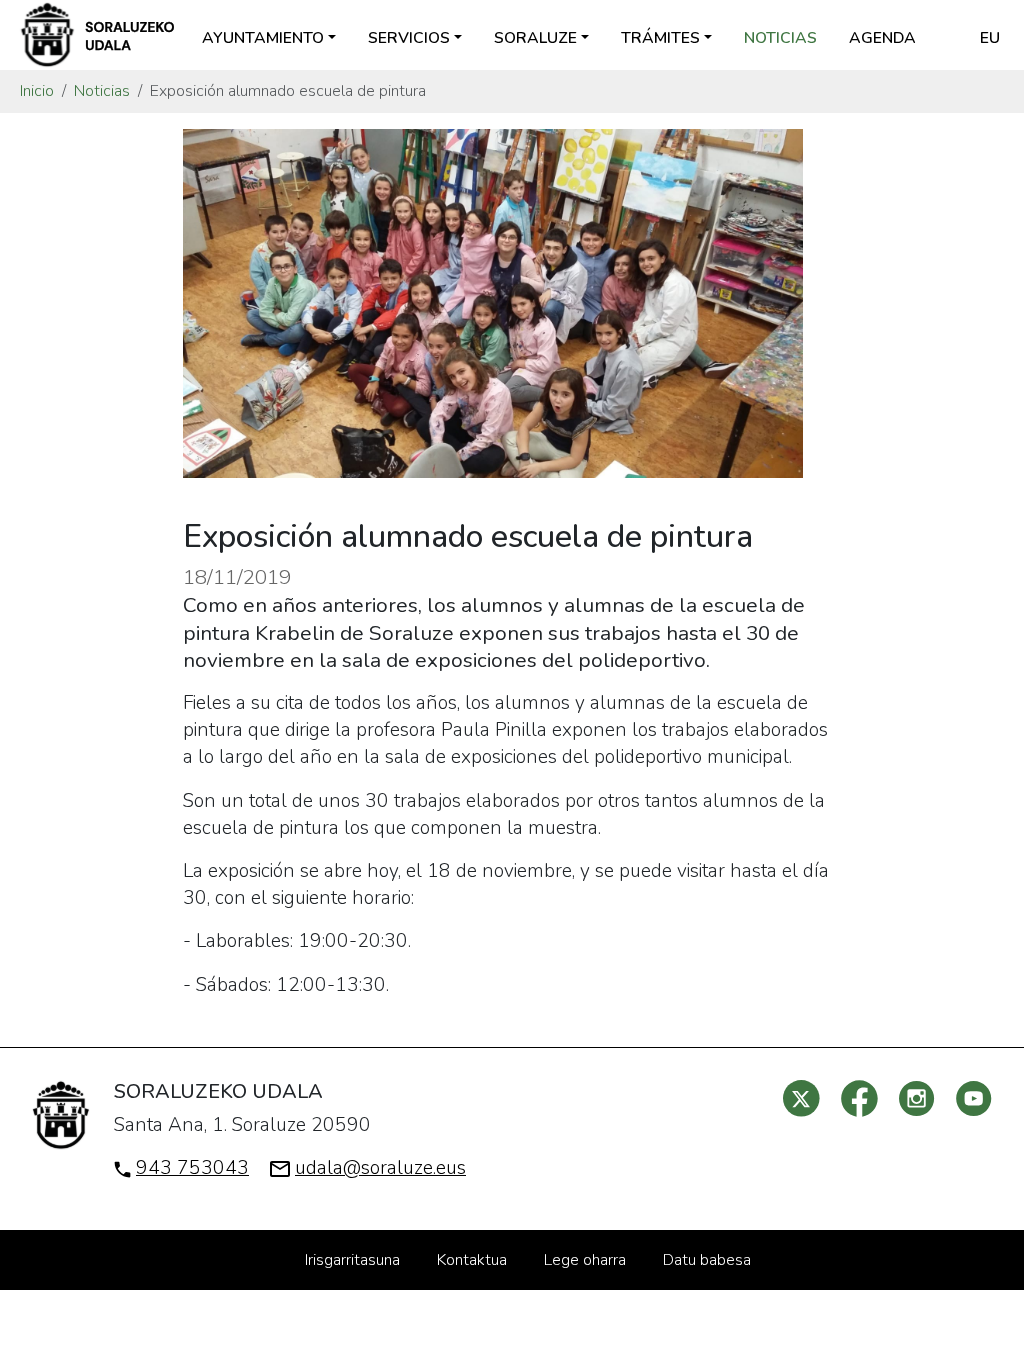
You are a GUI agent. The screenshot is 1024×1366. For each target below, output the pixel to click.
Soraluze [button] (535, 38)
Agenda (882, 38)
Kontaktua (472, 1260)
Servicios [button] (409, 38)
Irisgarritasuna (352, 1260)
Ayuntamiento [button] (263, 38)
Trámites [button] (660, 38)
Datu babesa (707, 1260)
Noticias (780, 38)
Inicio (37, 91)
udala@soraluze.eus (380, 1168)
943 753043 (192, 1168)
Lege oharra (585, 1260)
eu (990, 38)
